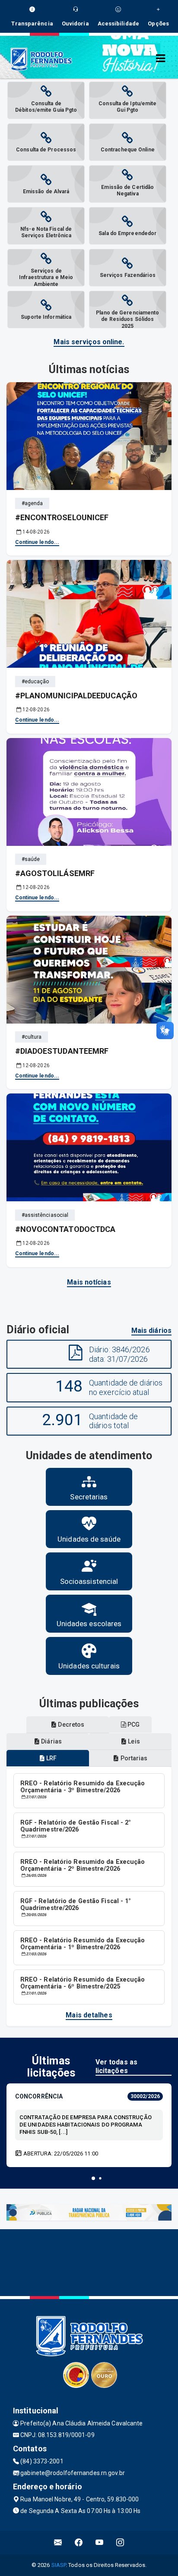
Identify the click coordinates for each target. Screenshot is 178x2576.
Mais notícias (89, 1282)
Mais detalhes (89, 2015)
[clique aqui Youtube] (100, 2543)
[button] (93, 2178)
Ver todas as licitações (116, 2066)
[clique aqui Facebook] (79, 2543)
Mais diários (151, 1330)
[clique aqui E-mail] (58, 2543)
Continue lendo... (37, 542)
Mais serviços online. (89, 342)
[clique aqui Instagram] (120, 2543)
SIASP (59, 2565)
